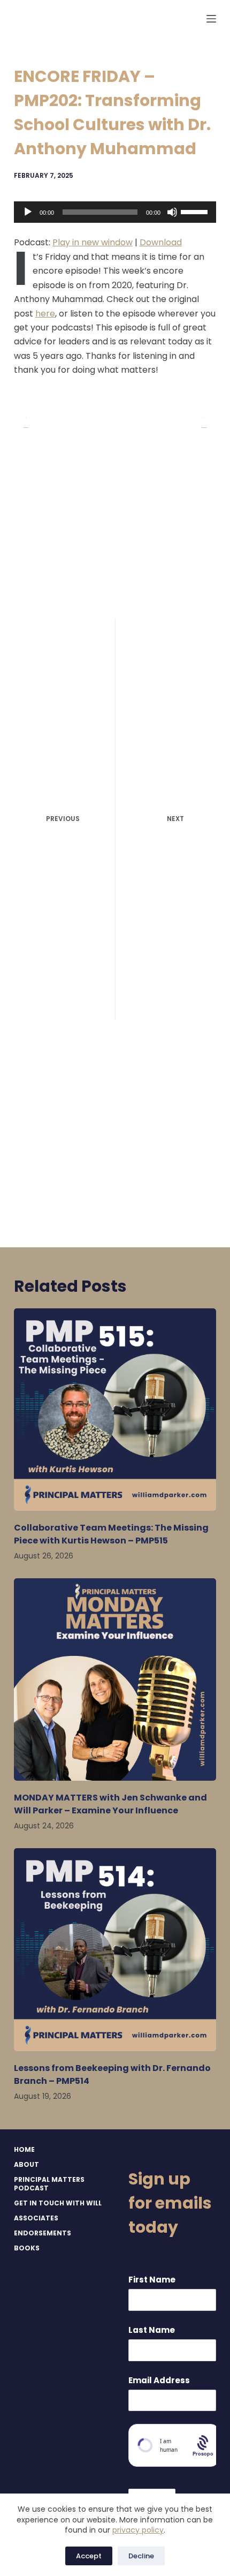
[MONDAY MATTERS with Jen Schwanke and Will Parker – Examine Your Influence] (115, 1679)
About (26, 2165)
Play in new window (93, 242)
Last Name (152, 2330)
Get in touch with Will (58, 2203)
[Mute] (172, 212)
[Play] (28, 212)
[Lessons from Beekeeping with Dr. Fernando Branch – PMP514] (115, 1949)
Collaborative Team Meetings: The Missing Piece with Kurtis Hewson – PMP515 (111, 1534)
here (45, 314)
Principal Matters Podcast (49, 2184)
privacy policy (138, 2530)
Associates (36, 2218)
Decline (141, 2556)
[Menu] (211, 19)
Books (27, 2248)
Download (161, 242)
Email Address (159, 2380)
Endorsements (43, 2233)
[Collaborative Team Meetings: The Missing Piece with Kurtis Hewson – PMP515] (115, 1410)
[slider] (196, 211)
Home (24, 2150)
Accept (89, 2556)
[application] (115, 212)
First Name (152, 2280)
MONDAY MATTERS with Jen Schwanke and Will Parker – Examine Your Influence (110, 1804)
